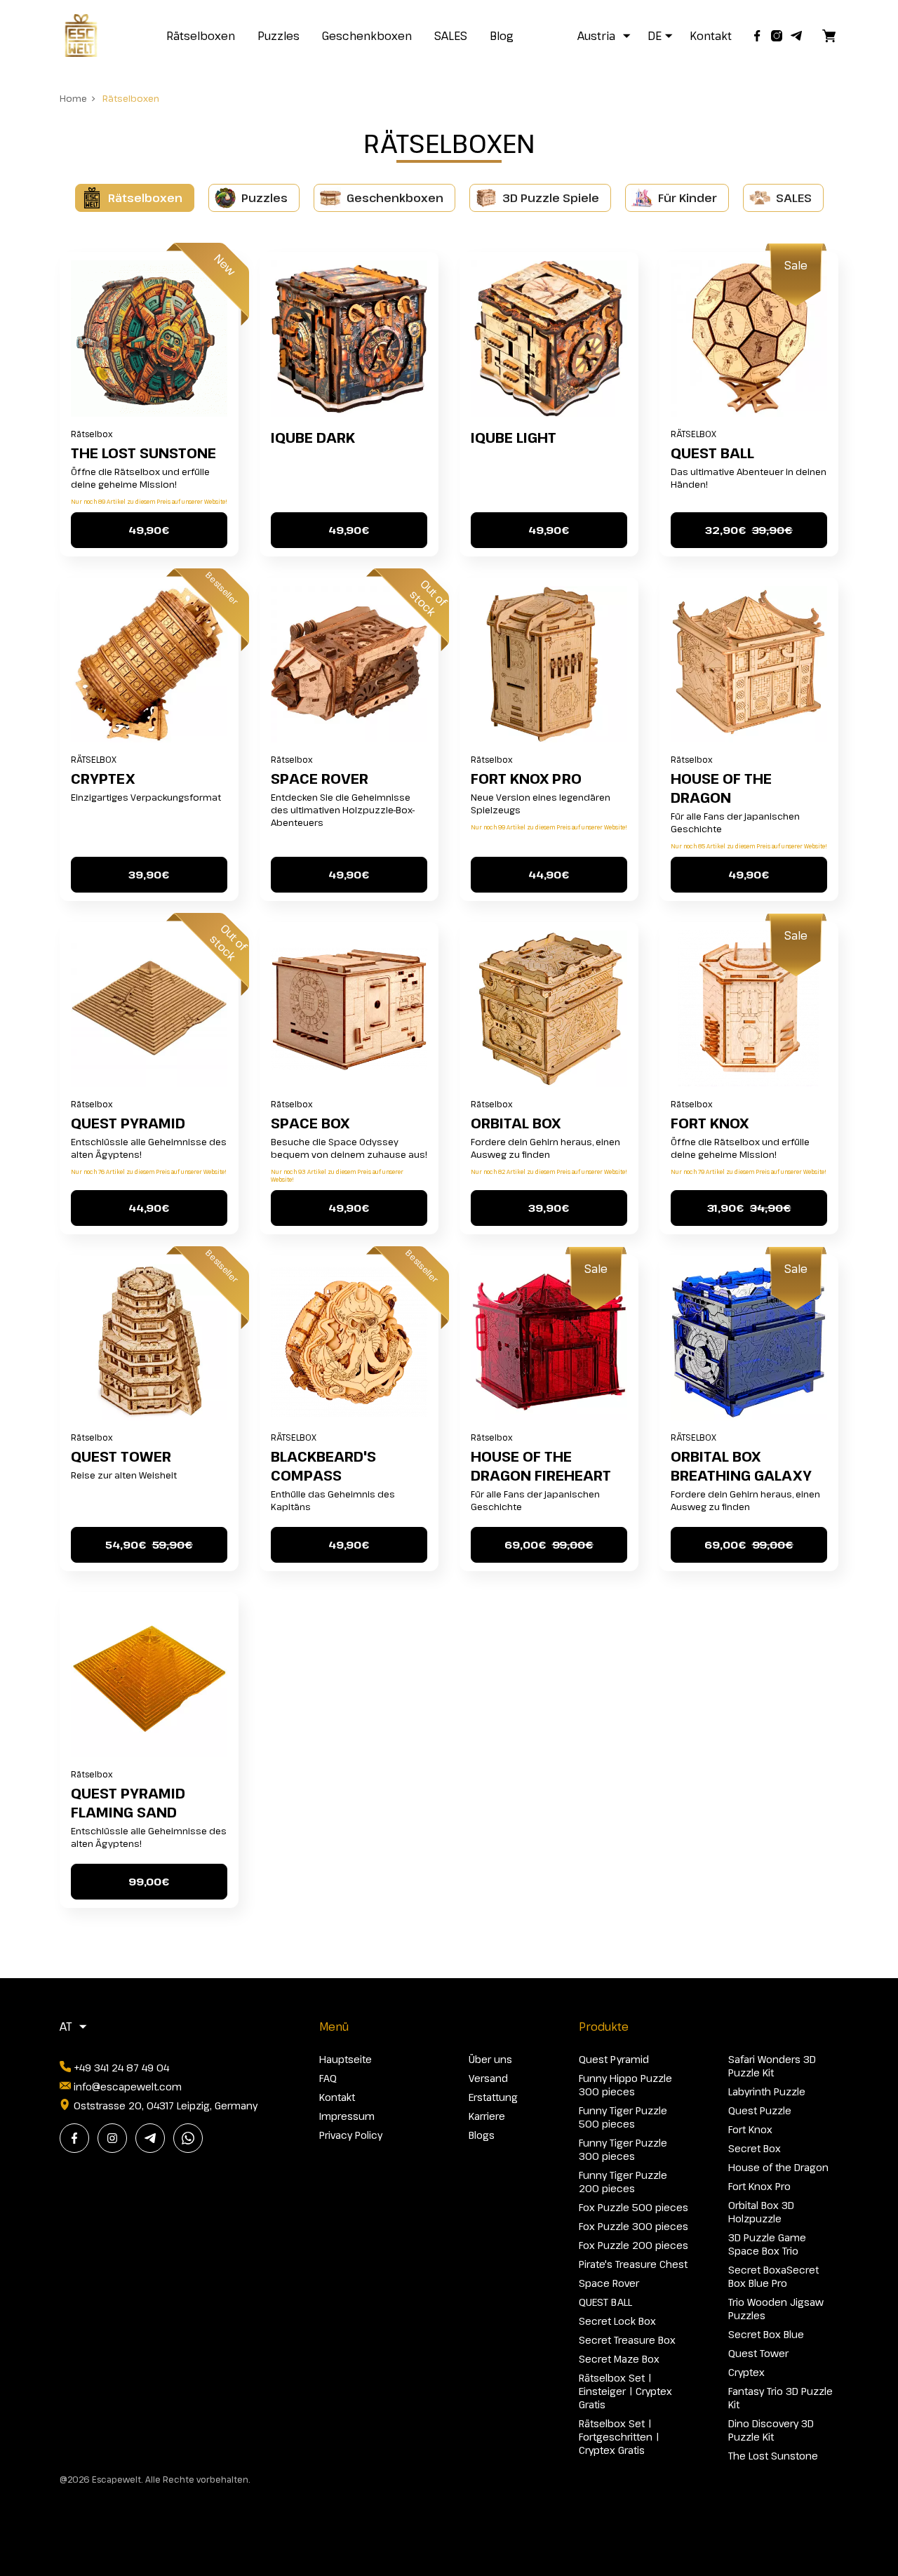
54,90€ (149, 1544)
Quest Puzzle (760, 2110)
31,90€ (749, 1208)
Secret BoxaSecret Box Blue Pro (773, 2276)
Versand (488, 2078)
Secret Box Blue (766, 2334)
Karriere (487, 2116)
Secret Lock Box (617, 2321)
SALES (451, 36)
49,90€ (149, 530)
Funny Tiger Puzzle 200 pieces (623, 2182)
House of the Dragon (721, 788)
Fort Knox (710, 1123)
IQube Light (514, 438)
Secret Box (755, 2148)
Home (73, 98)
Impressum (347, 2116)
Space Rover (320, 779)
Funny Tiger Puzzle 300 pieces (623, 2149)
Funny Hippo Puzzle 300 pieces (625, 2085)
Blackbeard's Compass (323, 1466)
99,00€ (149, 1881)
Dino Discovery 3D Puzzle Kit (771, 2430)
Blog (502, 36)
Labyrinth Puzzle (767, 2091)
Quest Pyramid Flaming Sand (128, 1803)
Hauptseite (346, 2059)
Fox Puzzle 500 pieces (634, 2207)
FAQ (328, 2078)
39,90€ (149, 874)
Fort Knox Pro (526, 779)
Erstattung (493, 2097)
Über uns (490, 2059)
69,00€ (549, 1544)
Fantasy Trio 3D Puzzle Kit (780, 2398)
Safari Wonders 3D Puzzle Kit (772, 2066)
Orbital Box (516, 1123)
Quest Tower (121, 1456)
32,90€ (749, 530)
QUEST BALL (712, 453)
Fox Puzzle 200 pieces (634, 2245)
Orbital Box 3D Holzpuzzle (761, 2212)
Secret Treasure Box (627, 2340)
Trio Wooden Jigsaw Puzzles (776, 2309)
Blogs (482, 2135)
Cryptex (103, 779)
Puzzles (279, 36)
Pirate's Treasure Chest (633, 2264)
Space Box (310, 1123)
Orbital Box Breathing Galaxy (741, 1466)
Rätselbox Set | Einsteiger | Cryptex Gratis (625, 2391)
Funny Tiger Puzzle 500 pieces (623, 2117)
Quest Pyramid (128, 1123)
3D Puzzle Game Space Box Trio (767, 2244)
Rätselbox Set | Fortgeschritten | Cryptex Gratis (619, 2437)
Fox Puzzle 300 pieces (634, 2226)
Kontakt (711, 36)
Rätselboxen (201, 36)
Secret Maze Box (619, 2359)
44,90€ (549, 874)
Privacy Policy (351, 2135)
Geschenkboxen (367, 36)
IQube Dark (313, 438)
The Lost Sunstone (143, 453)
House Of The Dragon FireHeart (541, 1466)
